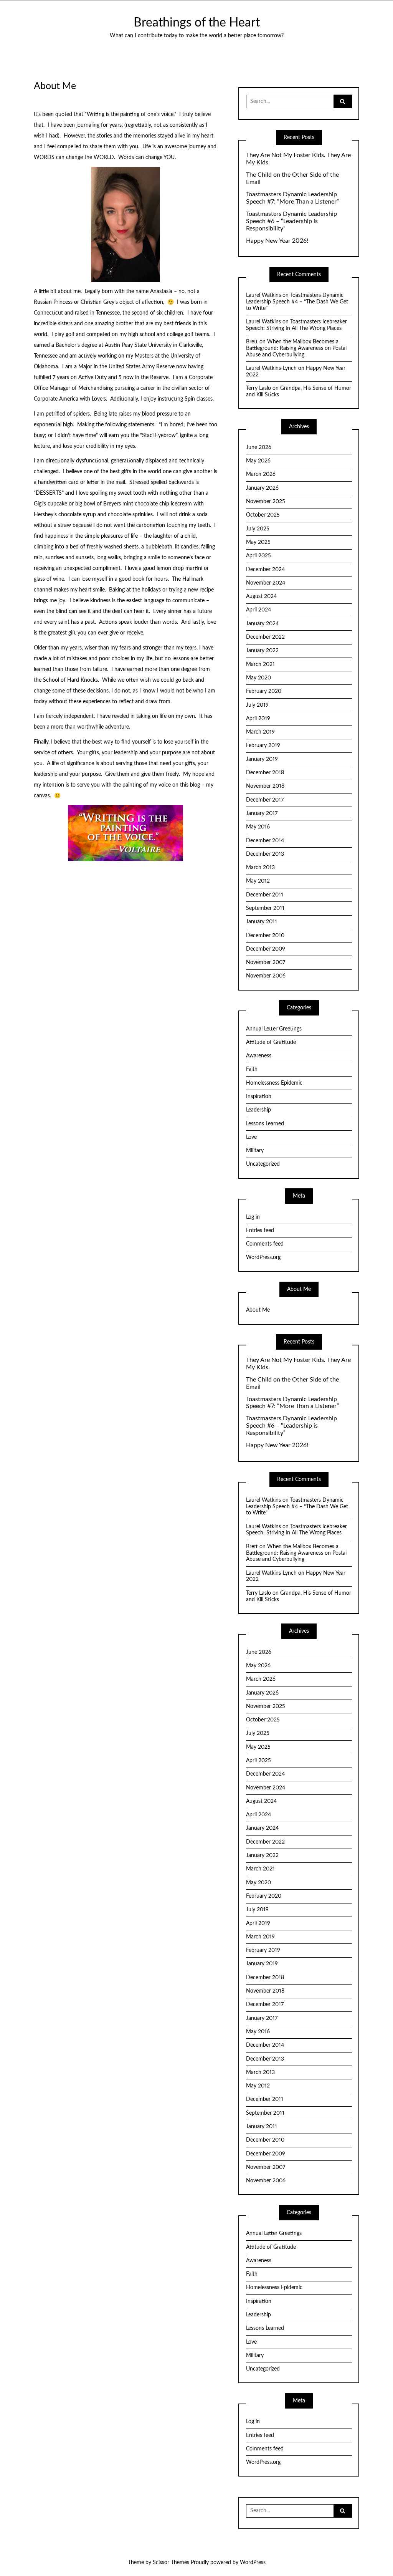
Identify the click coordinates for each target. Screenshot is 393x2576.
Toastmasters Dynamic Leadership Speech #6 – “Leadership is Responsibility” (291, 221)
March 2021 (260, 664)
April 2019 (258, 719)
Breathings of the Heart (197, 23)
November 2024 (266, 583)
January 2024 (262, 624)
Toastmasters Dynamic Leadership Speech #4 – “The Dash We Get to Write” (297, 302)
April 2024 (258, 610)
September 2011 (265, 908)
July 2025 (258, 529)
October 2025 (263, 515)
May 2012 (258, 881)
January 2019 (262, 759)
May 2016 (258, 827)
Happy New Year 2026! (277, 241)
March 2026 (261, 474)
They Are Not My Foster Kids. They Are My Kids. (298, 159)
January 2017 (262, 813)
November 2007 (266, 962)
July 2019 (257, 705)
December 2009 (266, 949)
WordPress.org (263, 1257)
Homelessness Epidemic (274, 1083)
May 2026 (258, 461)
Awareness (259, 1056)
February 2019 (263, 745)
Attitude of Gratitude (271, 1042)
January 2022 (262, 651)
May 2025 (258, 542)
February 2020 (264, 691)
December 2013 (265, 854)
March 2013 (260, 868)
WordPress (253, 2563)
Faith (252, 1069)
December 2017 (265, 800)
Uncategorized (263, 1164)
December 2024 (265, 570)
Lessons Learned (265, 1124)
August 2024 (261, 596)
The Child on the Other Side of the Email (292, 178)
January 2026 (262, 488)
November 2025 (266, 502)
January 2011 (262, 922)
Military (255, 1151)
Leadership (258, 1110)
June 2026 (259, 447)
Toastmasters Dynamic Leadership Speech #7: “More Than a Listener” (292, 198)
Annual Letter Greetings (274, 1029)
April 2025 (258, 556)
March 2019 (260, 732)
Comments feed (265, 1244)
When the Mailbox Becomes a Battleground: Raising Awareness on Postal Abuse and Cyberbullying (296, 348)
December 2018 (265, 773)
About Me (258, 1310)
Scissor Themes (171, 2563)
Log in (253, 1217)
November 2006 (266, 976)
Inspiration (259, 1097)
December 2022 (265, 637)
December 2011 (265, 895)
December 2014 (265, 841)
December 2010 (265, 936)
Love (251, 1137)
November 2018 (265, 786)
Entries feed (260, 1231)
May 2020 (258, 678)
